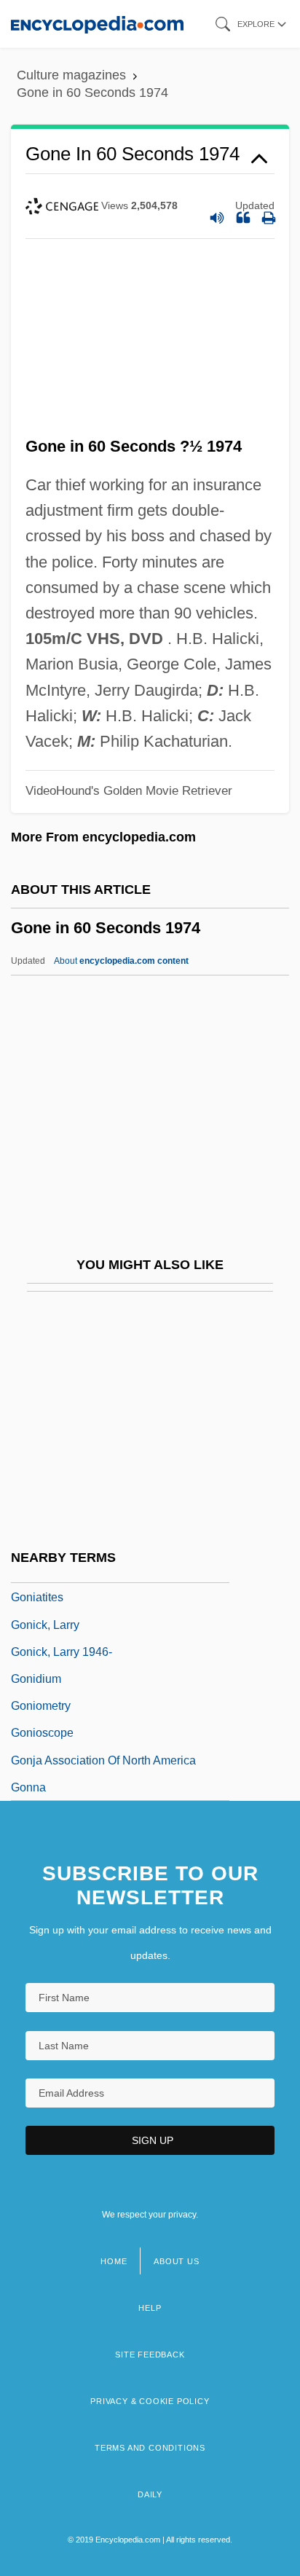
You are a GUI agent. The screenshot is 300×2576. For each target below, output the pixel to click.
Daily (150, 2494)
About (121, 961)
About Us (176, 2261)
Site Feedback (150, 2355)
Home (114, 2261)
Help (150, 2308)
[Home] (97, 24)
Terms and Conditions (150, 2448)
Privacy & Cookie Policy (150, 2401)
